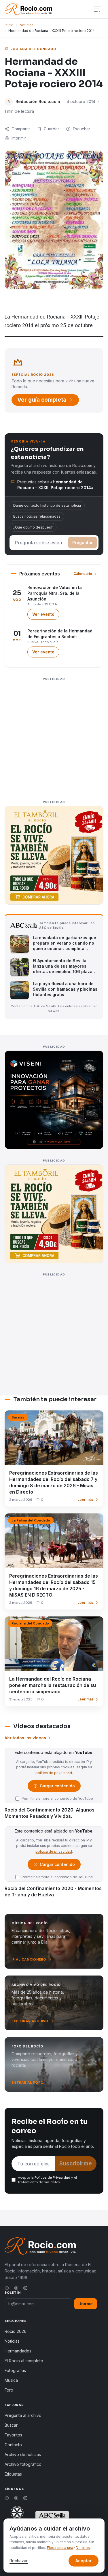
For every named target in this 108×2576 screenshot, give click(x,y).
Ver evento (46, 616)
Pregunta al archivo (23, 2415)
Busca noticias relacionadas (37, 516)
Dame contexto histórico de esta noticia (47, 505)
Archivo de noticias (23, 2454)
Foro (9, 2390)
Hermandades (18, 2351)
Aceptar (84, 2561)
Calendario (83, 574)
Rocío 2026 (16, 2331)
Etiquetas (13, 2474)
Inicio (9, 25)
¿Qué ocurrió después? (33, 527)
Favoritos (13, 2435)
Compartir (21, 129)
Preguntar (83, 543)
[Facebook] (7, 2288)
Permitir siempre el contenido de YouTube (57, 1798)
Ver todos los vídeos (25, 1738)
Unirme (86, 2304)
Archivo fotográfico (23, 2464)
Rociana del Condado (33, 49)
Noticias (26, 25)
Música (11, 2380)
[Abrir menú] (98, 9)
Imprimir (19, 138)
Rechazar (19, 2561)
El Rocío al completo (24, 2361)
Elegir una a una (60, 2548)
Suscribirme (76, 2164)
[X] (16, 2288)
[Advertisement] (54, 737)
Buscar (11, 2425)
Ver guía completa (42, 400)
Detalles (83, 2548)
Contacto (13, 2445)
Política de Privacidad (53, 2178)
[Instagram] (25, 2288)
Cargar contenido (57, 1787)
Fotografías (15, 2370)
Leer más (86, 1499)
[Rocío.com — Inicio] (28, 9)
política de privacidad (54, 1773)
